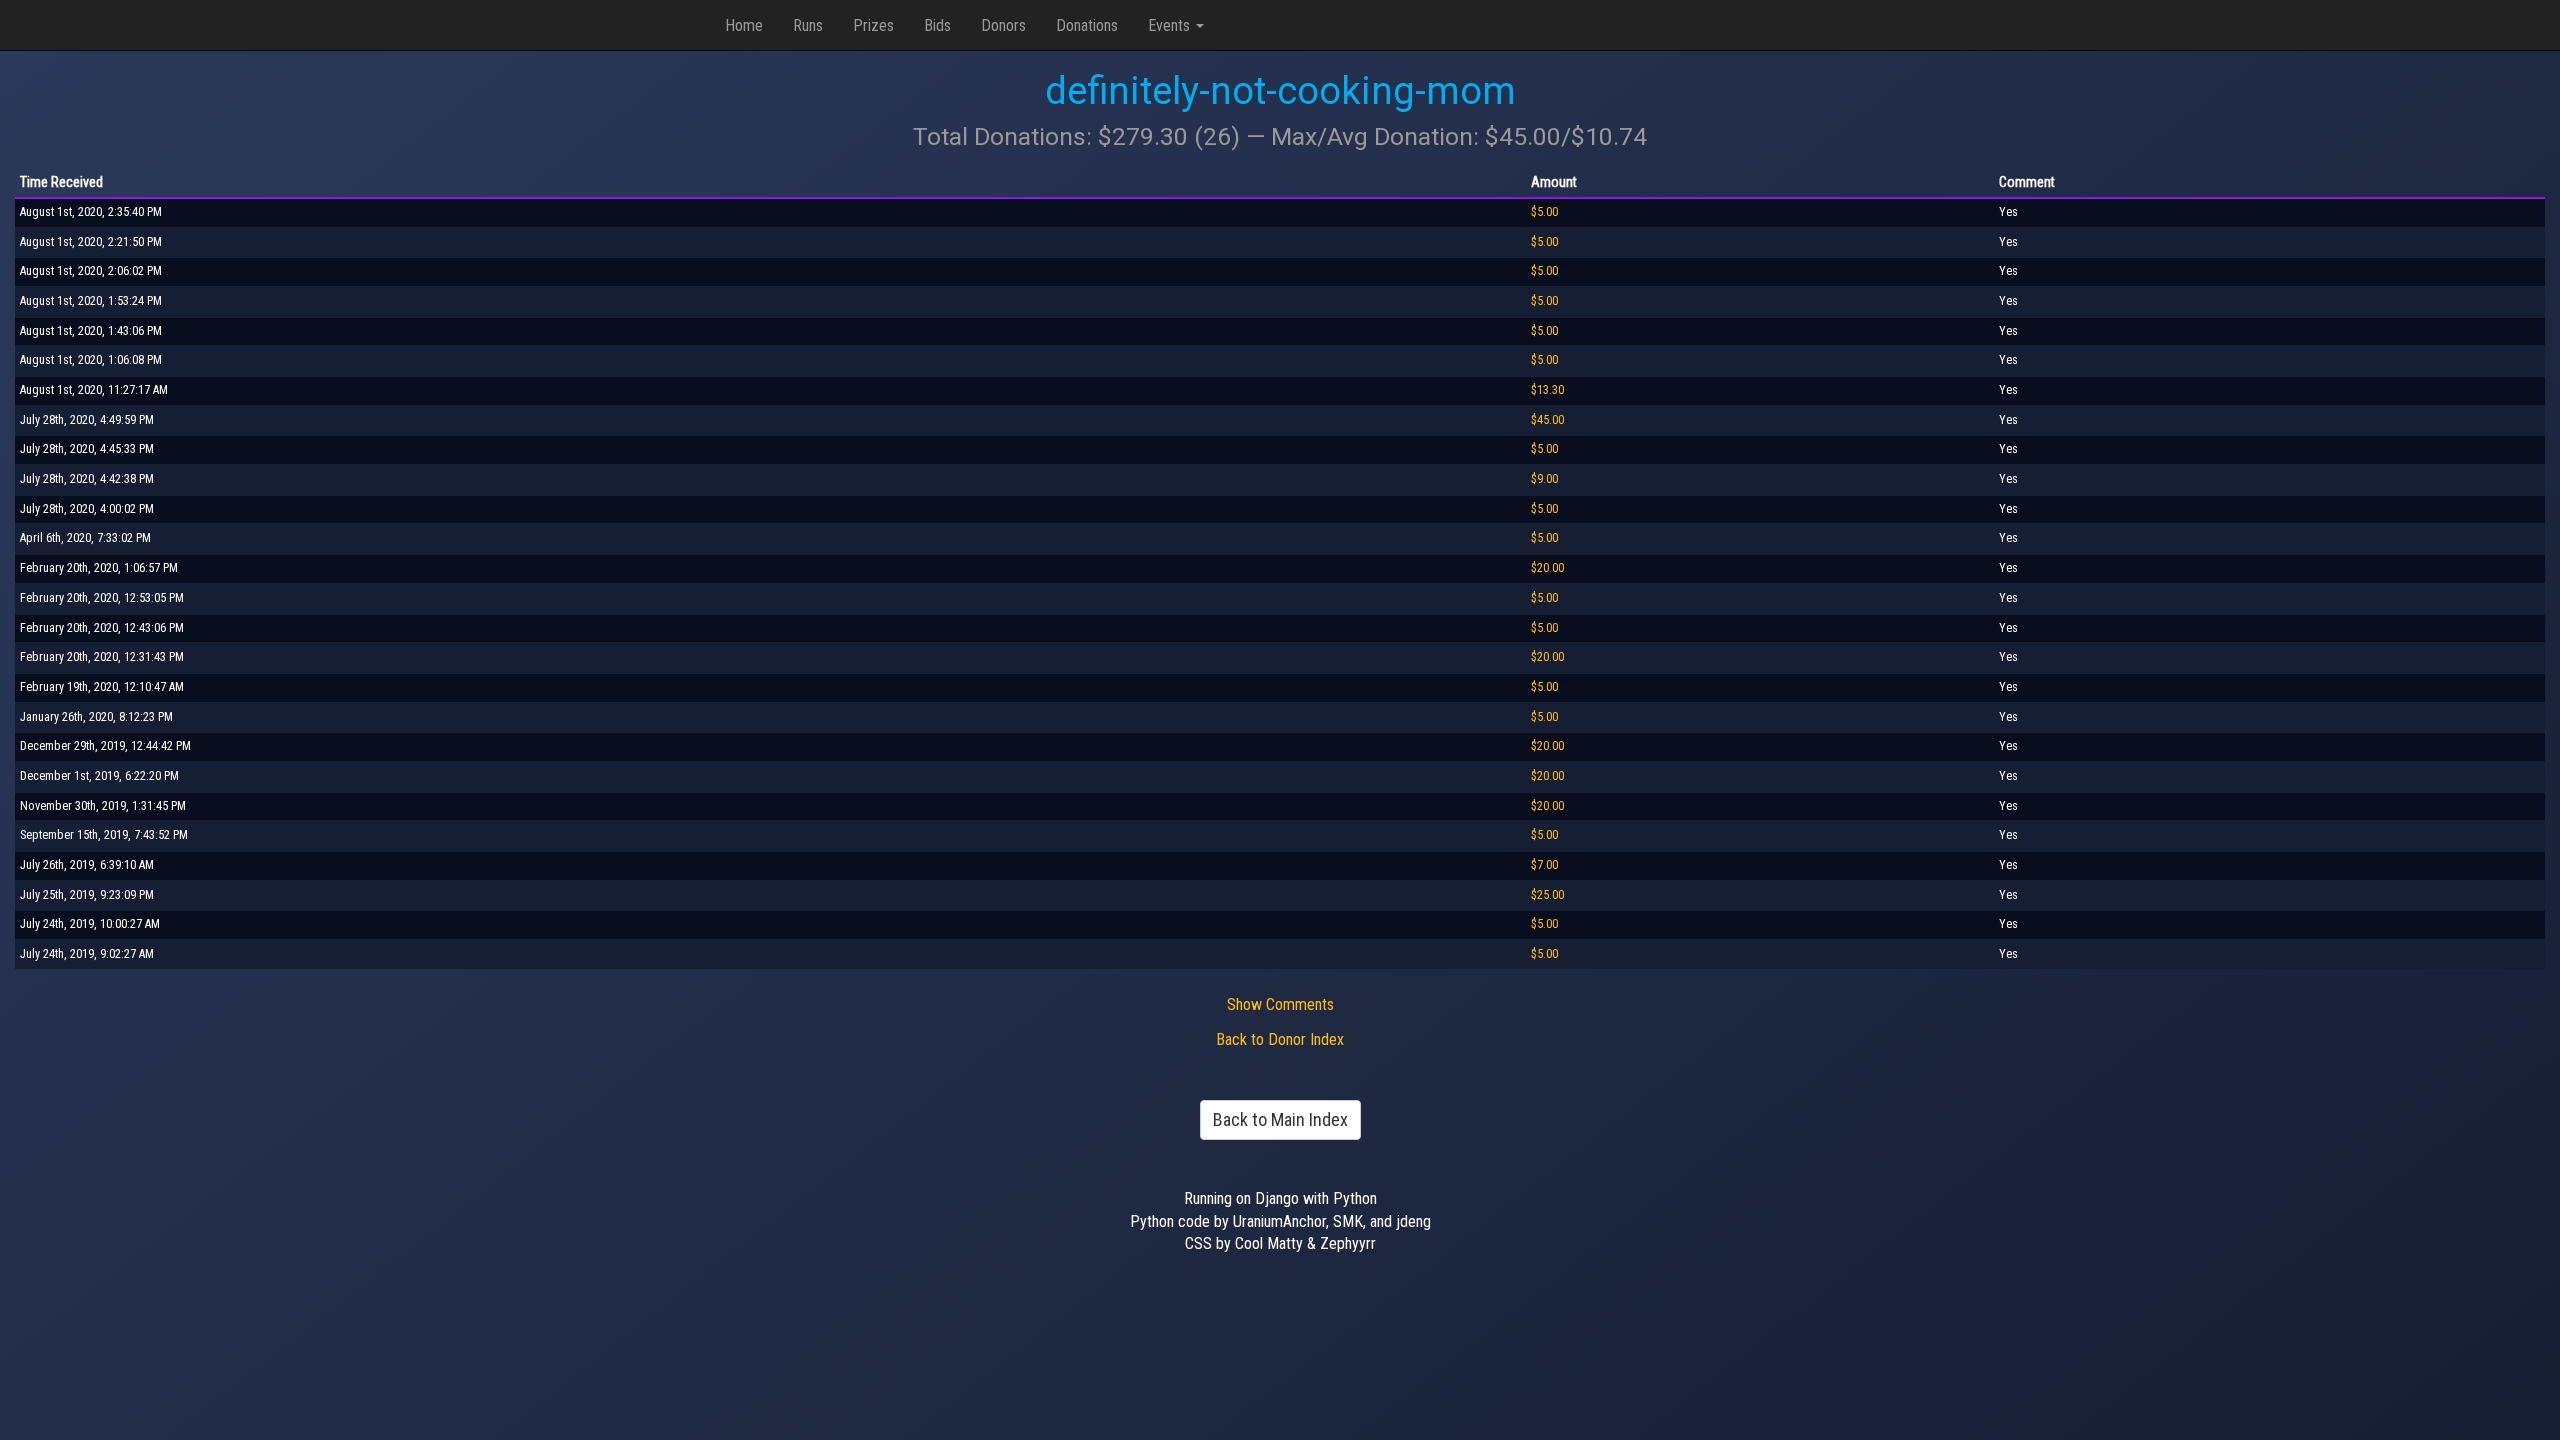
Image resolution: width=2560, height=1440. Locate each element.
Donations (1087, 25)
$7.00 (1544, 865)
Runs (808, 25)
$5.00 (1544, 212)
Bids (937, 25)
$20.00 (1547, 568)
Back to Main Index (1280, 1119)
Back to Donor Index (1280, 1039)
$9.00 (1544, 479)
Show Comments (1280, 1004)
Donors (1003, 25)
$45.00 (1547, 420)
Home (744, 25)
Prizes (873, 25)
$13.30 (1547, 390)
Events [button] (1171, 25)
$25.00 (1547, 895)
